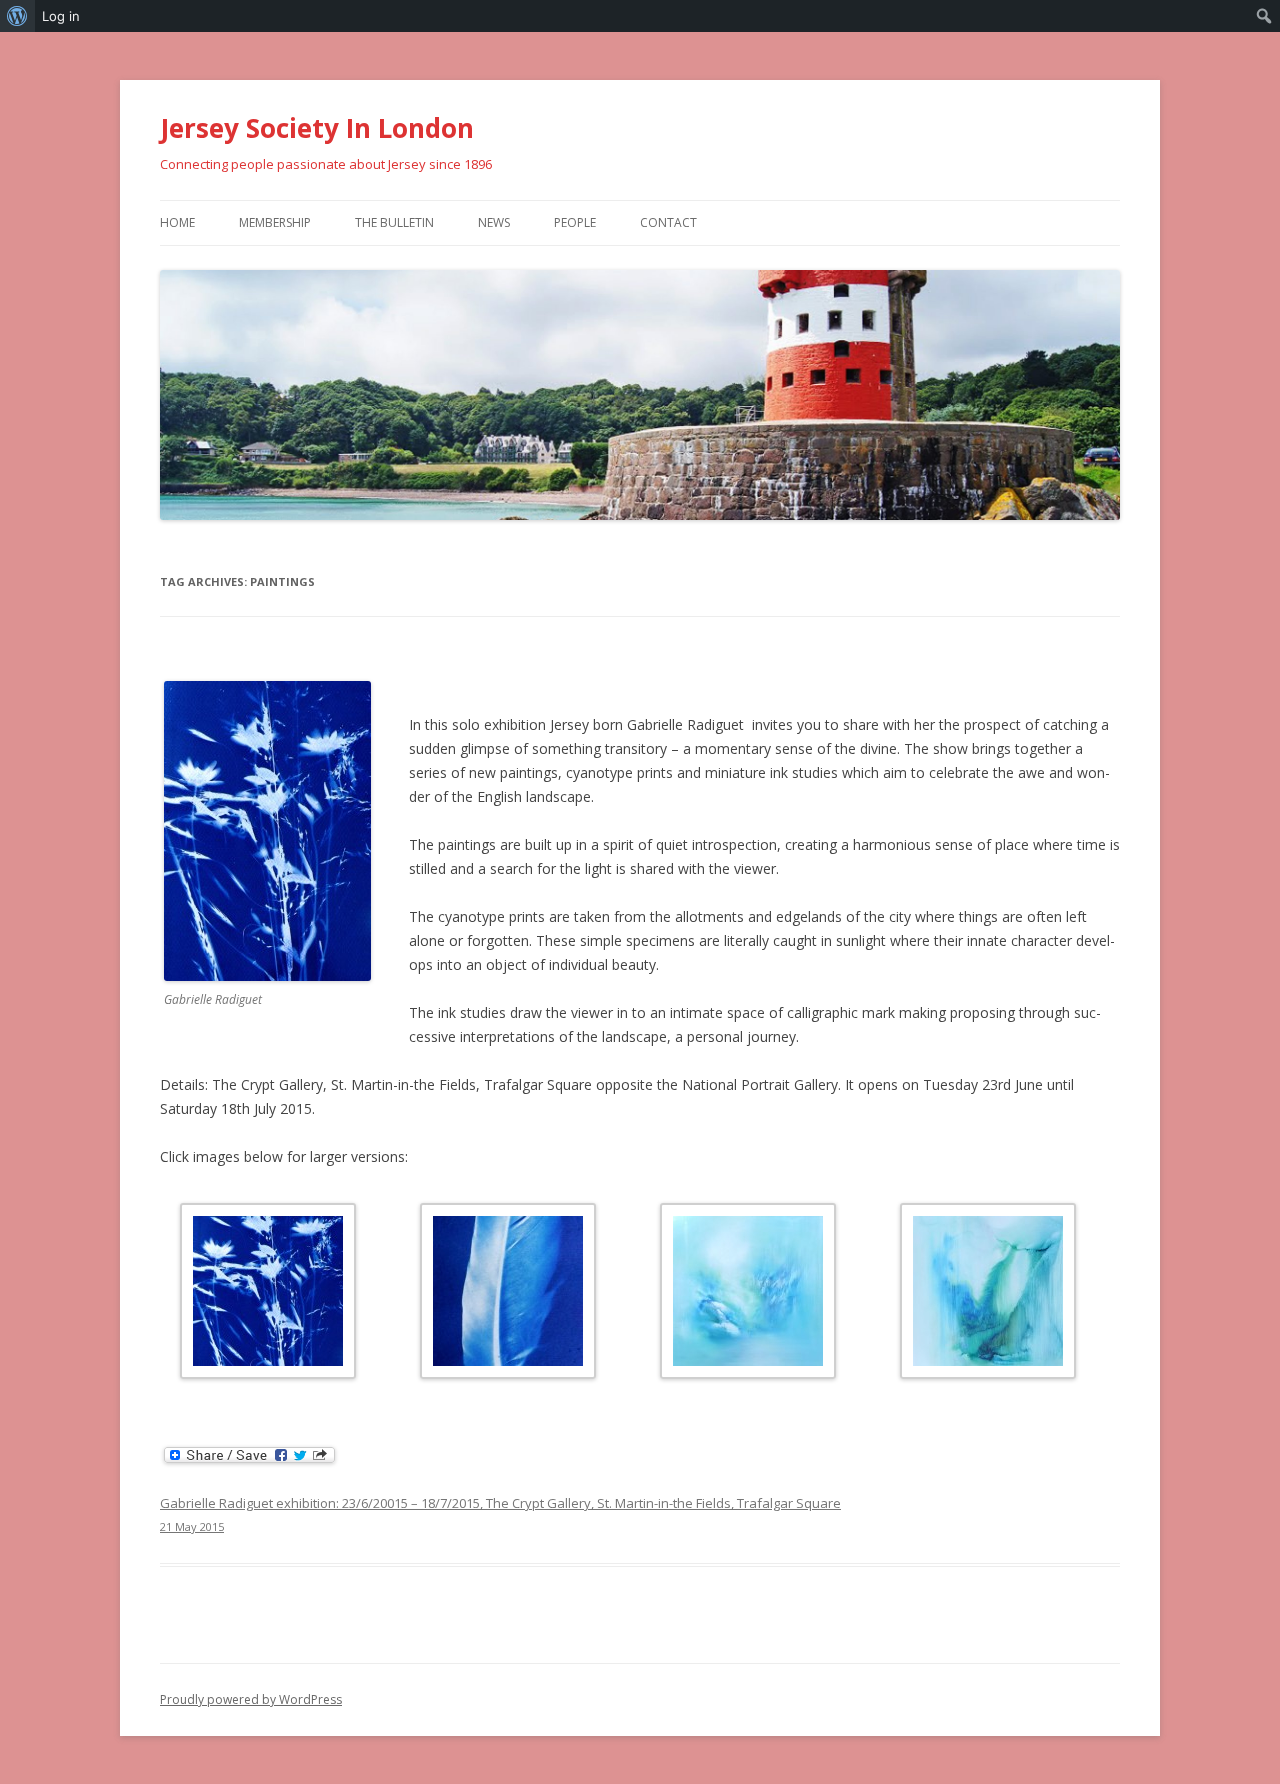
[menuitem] (17, 16)
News (494, 222)
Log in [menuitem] (61, 16)
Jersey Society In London (317, 128)
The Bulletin (394, 222)
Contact (668, 222)
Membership (275, 222)
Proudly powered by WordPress (251, 1699)
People (575, 222)
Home (177, 222)
